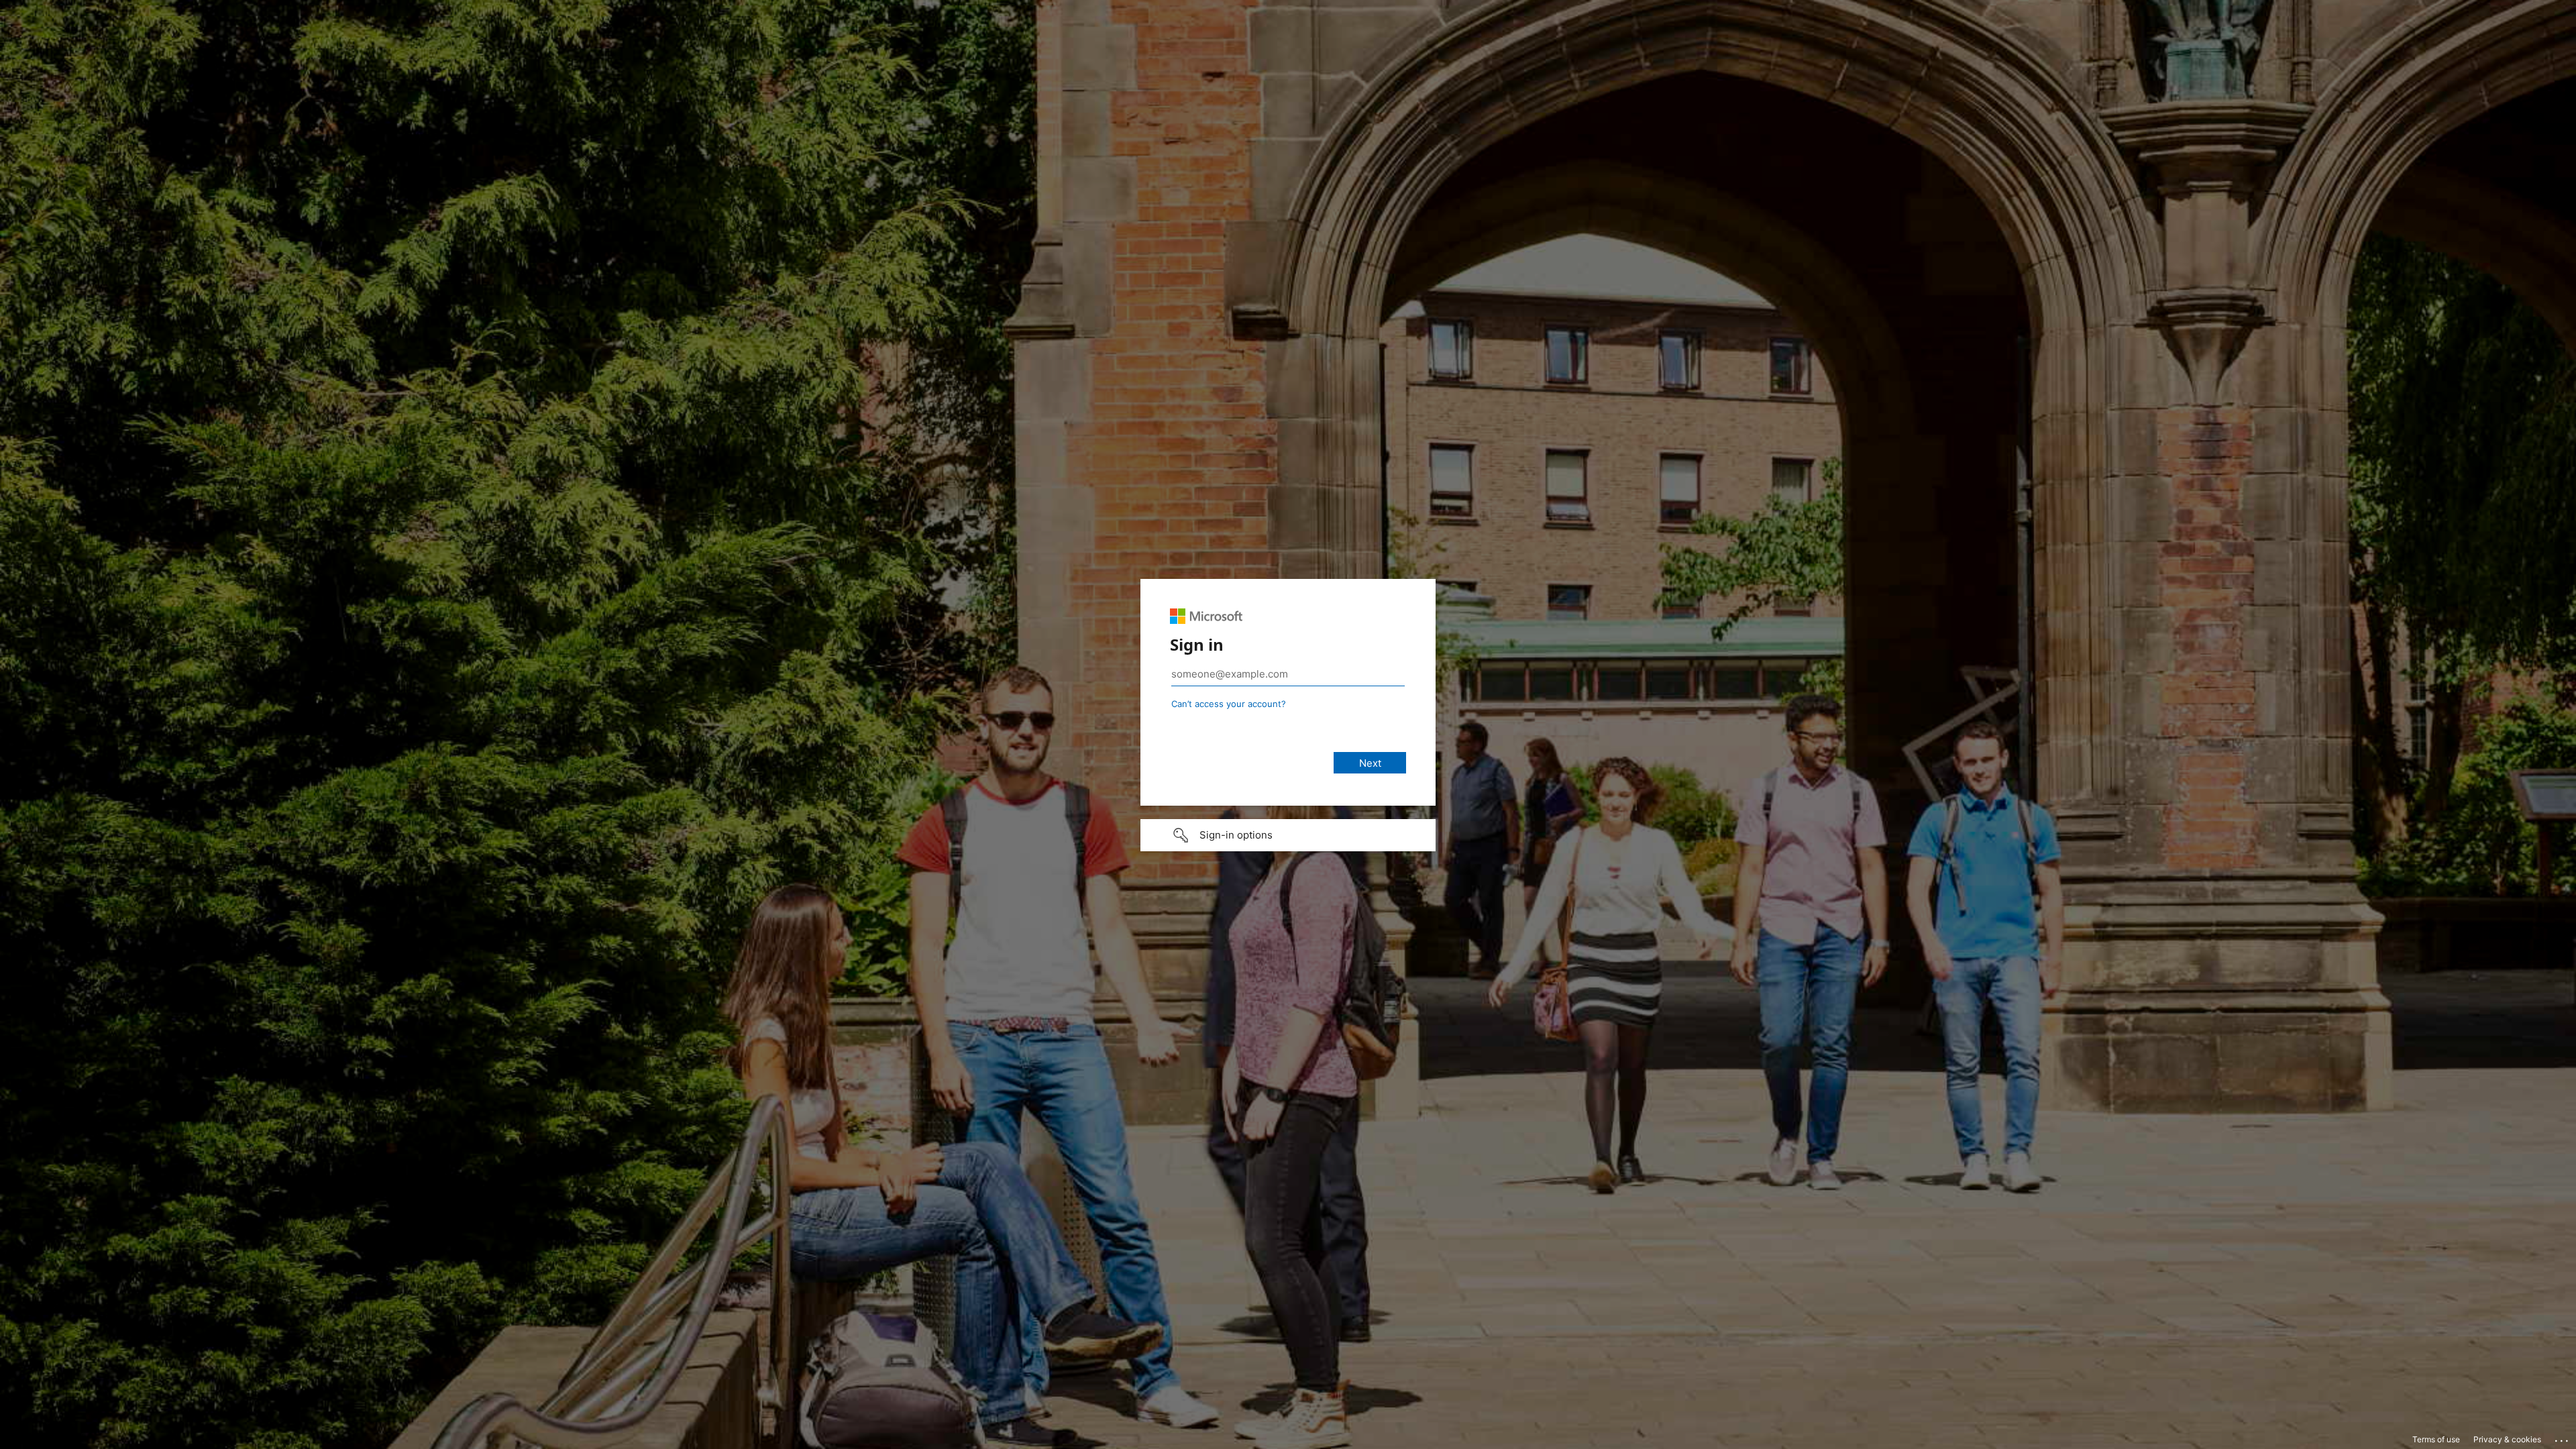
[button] (1288, 835)
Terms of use (2436, 1439)
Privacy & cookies (2507, 1439)
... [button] (2563, 1438)
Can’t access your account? (1229, 704)
